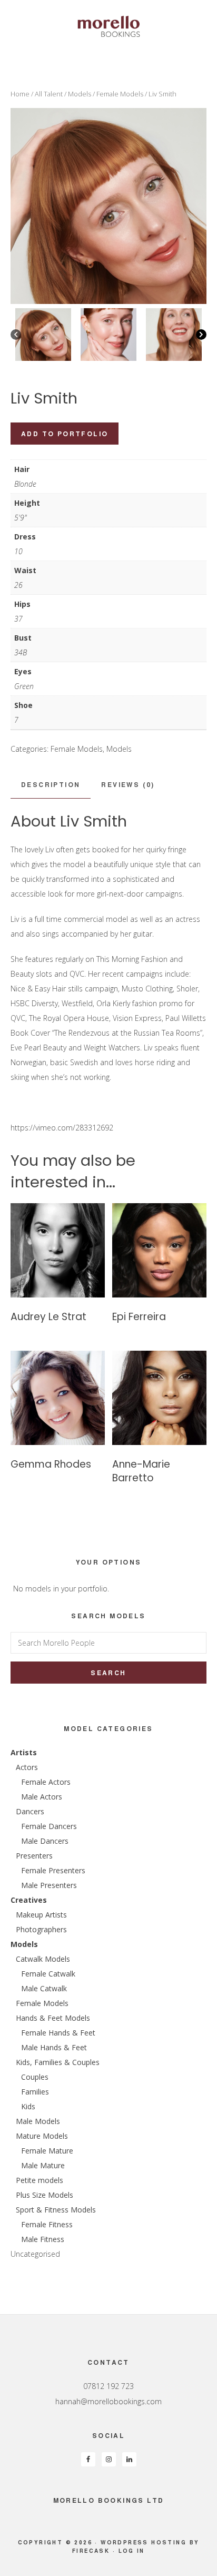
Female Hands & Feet (58, 2033)
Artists (24, 1752)
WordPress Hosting (144, 2542)
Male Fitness (43, 2239)
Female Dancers (49, 1826)
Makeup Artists (41, 1915)
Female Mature (47, 2151)
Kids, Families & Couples (58, 2062)
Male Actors (42, 1797)
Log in (132, 2551)
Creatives (29, 1900)
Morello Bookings (108, 26)
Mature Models (42, 2136)
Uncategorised (35, 2254)
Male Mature (43, 2165)
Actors (27, 1767)
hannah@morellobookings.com (108, 2401)
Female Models (120, 94)
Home (20, 94)
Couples (35, 2077)
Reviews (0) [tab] (128, 784)
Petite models (40, 2180)
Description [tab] (51, 784)
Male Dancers (45, 1841)
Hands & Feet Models (53, 2018)
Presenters (34, 1856)
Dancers (30, 1811)
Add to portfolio (65, 434)
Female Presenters (53, 1870)
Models (80, 94)
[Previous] (16, 335)
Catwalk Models (43, 1959)
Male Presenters (49, 1885)
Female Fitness (47, 2224)
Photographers (41, 1929)
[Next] (201, 335)
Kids (28, 2106)
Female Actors (46, 1782)
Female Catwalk (48, 1974)
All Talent (49, 94)
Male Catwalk (44, 1988)
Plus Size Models (45, 2195)
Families (35, 2092)
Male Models (38, 2121)
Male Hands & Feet (54, 2047)
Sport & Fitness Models (56, 2210)
